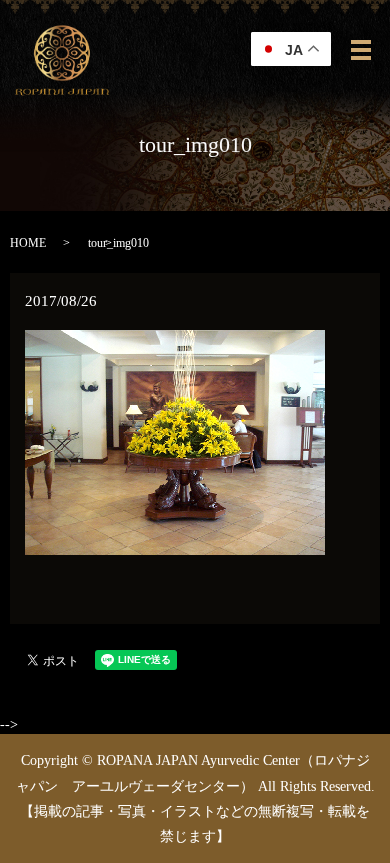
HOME (28, 243)
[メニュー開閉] (361, 50)
